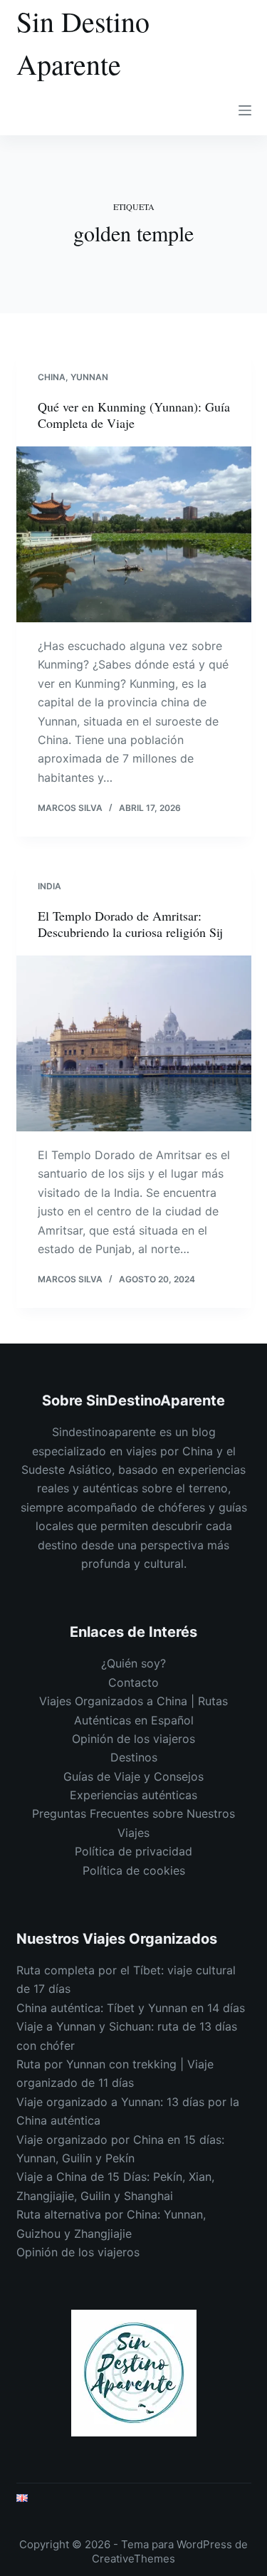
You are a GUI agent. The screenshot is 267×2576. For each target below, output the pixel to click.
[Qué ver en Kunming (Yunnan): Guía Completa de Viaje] (134, 535)
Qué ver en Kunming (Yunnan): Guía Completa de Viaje (134, 415)
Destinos (134, 1757)
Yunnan (89, 377)
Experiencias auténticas (133, 1795)
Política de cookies (134, 1870)
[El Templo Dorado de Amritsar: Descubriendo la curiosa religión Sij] (134, 1044)
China (52, 377)
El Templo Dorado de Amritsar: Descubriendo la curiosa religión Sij (130, 924)
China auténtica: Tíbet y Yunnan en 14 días (131, 2008)
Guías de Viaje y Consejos (133, 1776)
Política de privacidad (133, 1851)
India (49, 886)
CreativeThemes (133, 2559)
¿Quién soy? (133, 1663)
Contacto (133, 1682)
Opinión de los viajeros (133, 1739)
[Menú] (245, 110)
